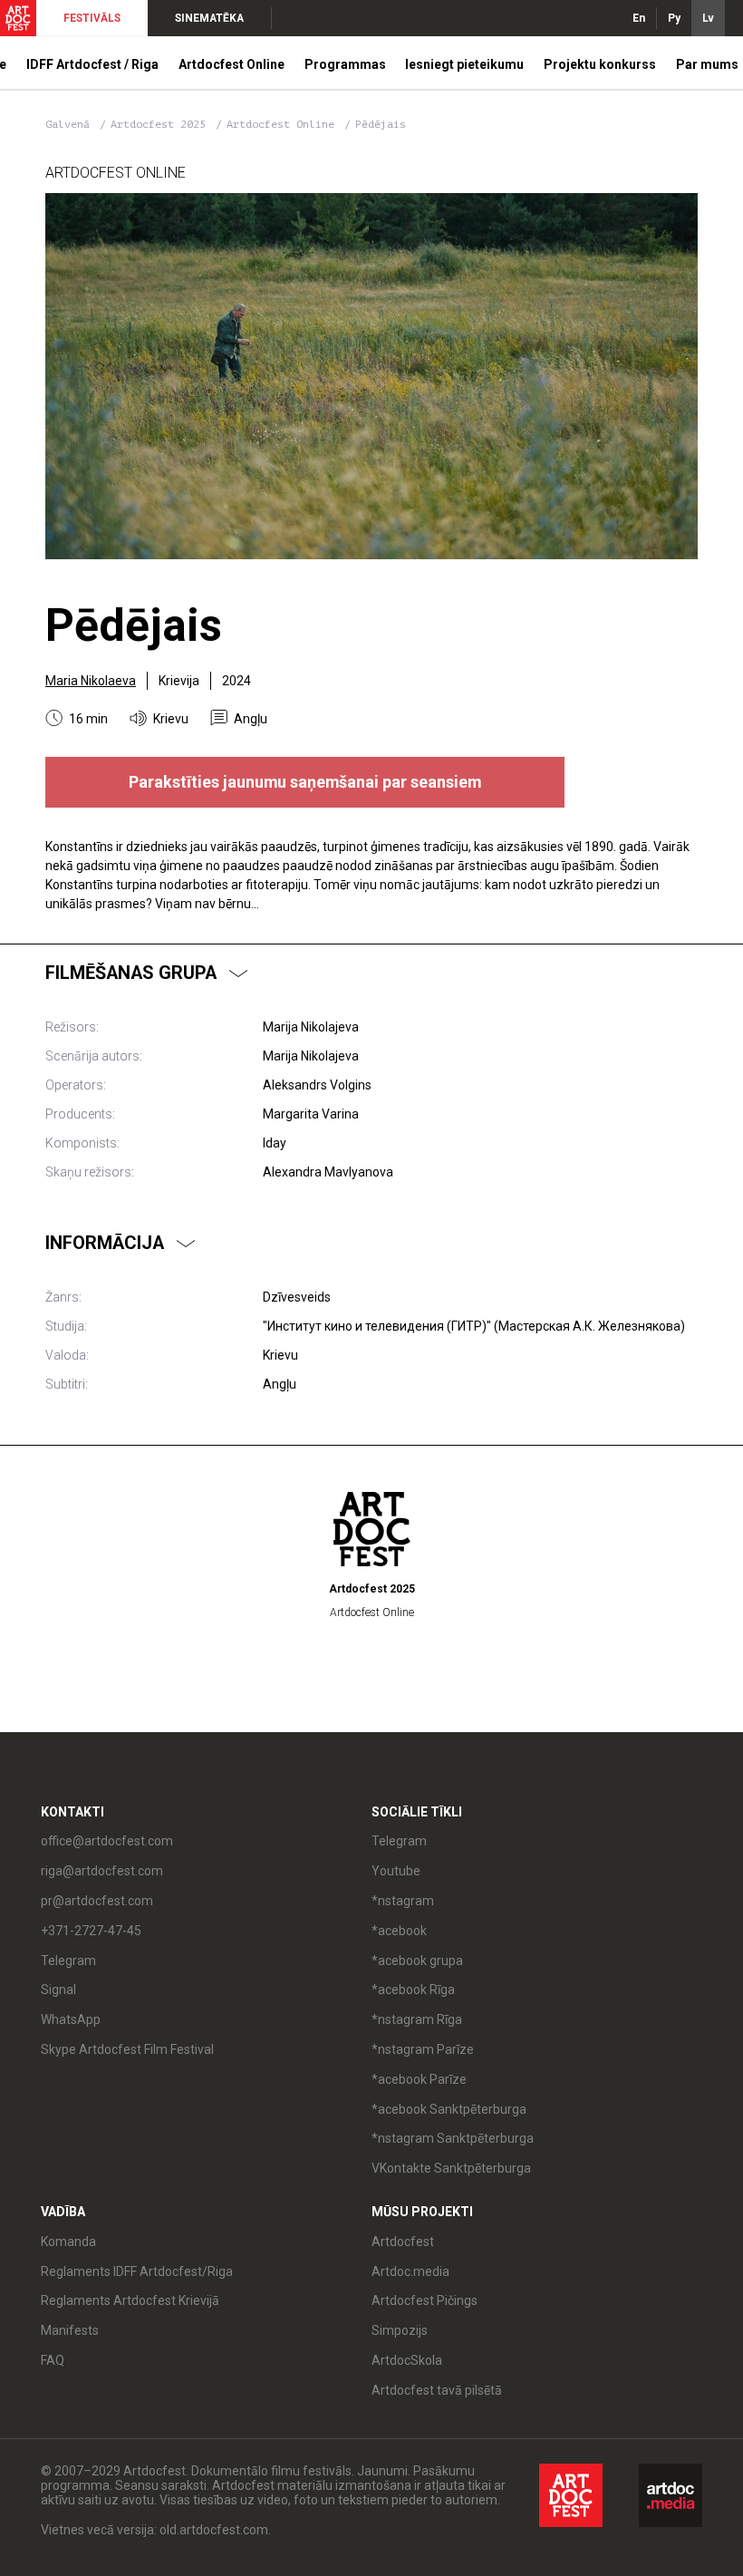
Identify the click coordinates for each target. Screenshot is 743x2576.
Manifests (70, 2330)
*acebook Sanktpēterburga (449, 2109)
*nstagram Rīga (417, 2019)
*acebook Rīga (413, 1990)
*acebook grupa (417, 1961)
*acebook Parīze (419, 2079)
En (639, 18)
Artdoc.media (410, 2271)
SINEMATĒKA (209, 18)
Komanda (68, 2242)
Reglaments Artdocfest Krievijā (130, 2300)
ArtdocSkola (407, 2360)
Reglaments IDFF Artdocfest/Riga (137, 2271)
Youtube (396, 1871)
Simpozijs (400, 2330)
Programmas (345, 64)
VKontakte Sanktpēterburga (451, 2168)
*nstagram (403, 1901)
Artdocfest (403, 2242)
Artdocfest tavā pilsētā (437, 2390)
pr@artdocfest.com (97, 1901)
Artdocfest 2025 (161, 124)
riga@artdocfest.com (102, 1871)
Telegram (399, 1841)
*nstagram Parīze (423, 2049)
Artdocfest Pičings (425, 2300)
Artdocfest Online (284, 124)
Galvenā (68, 124)
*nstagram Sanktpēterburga (453, 2138)
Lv (708, 18)
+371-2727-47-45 (91, 1931)
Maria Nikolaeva (91, 681)
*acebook (399, 1931)
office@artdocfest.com (107, 1841)
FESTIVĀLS (92, 18)
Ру (674, 18)
